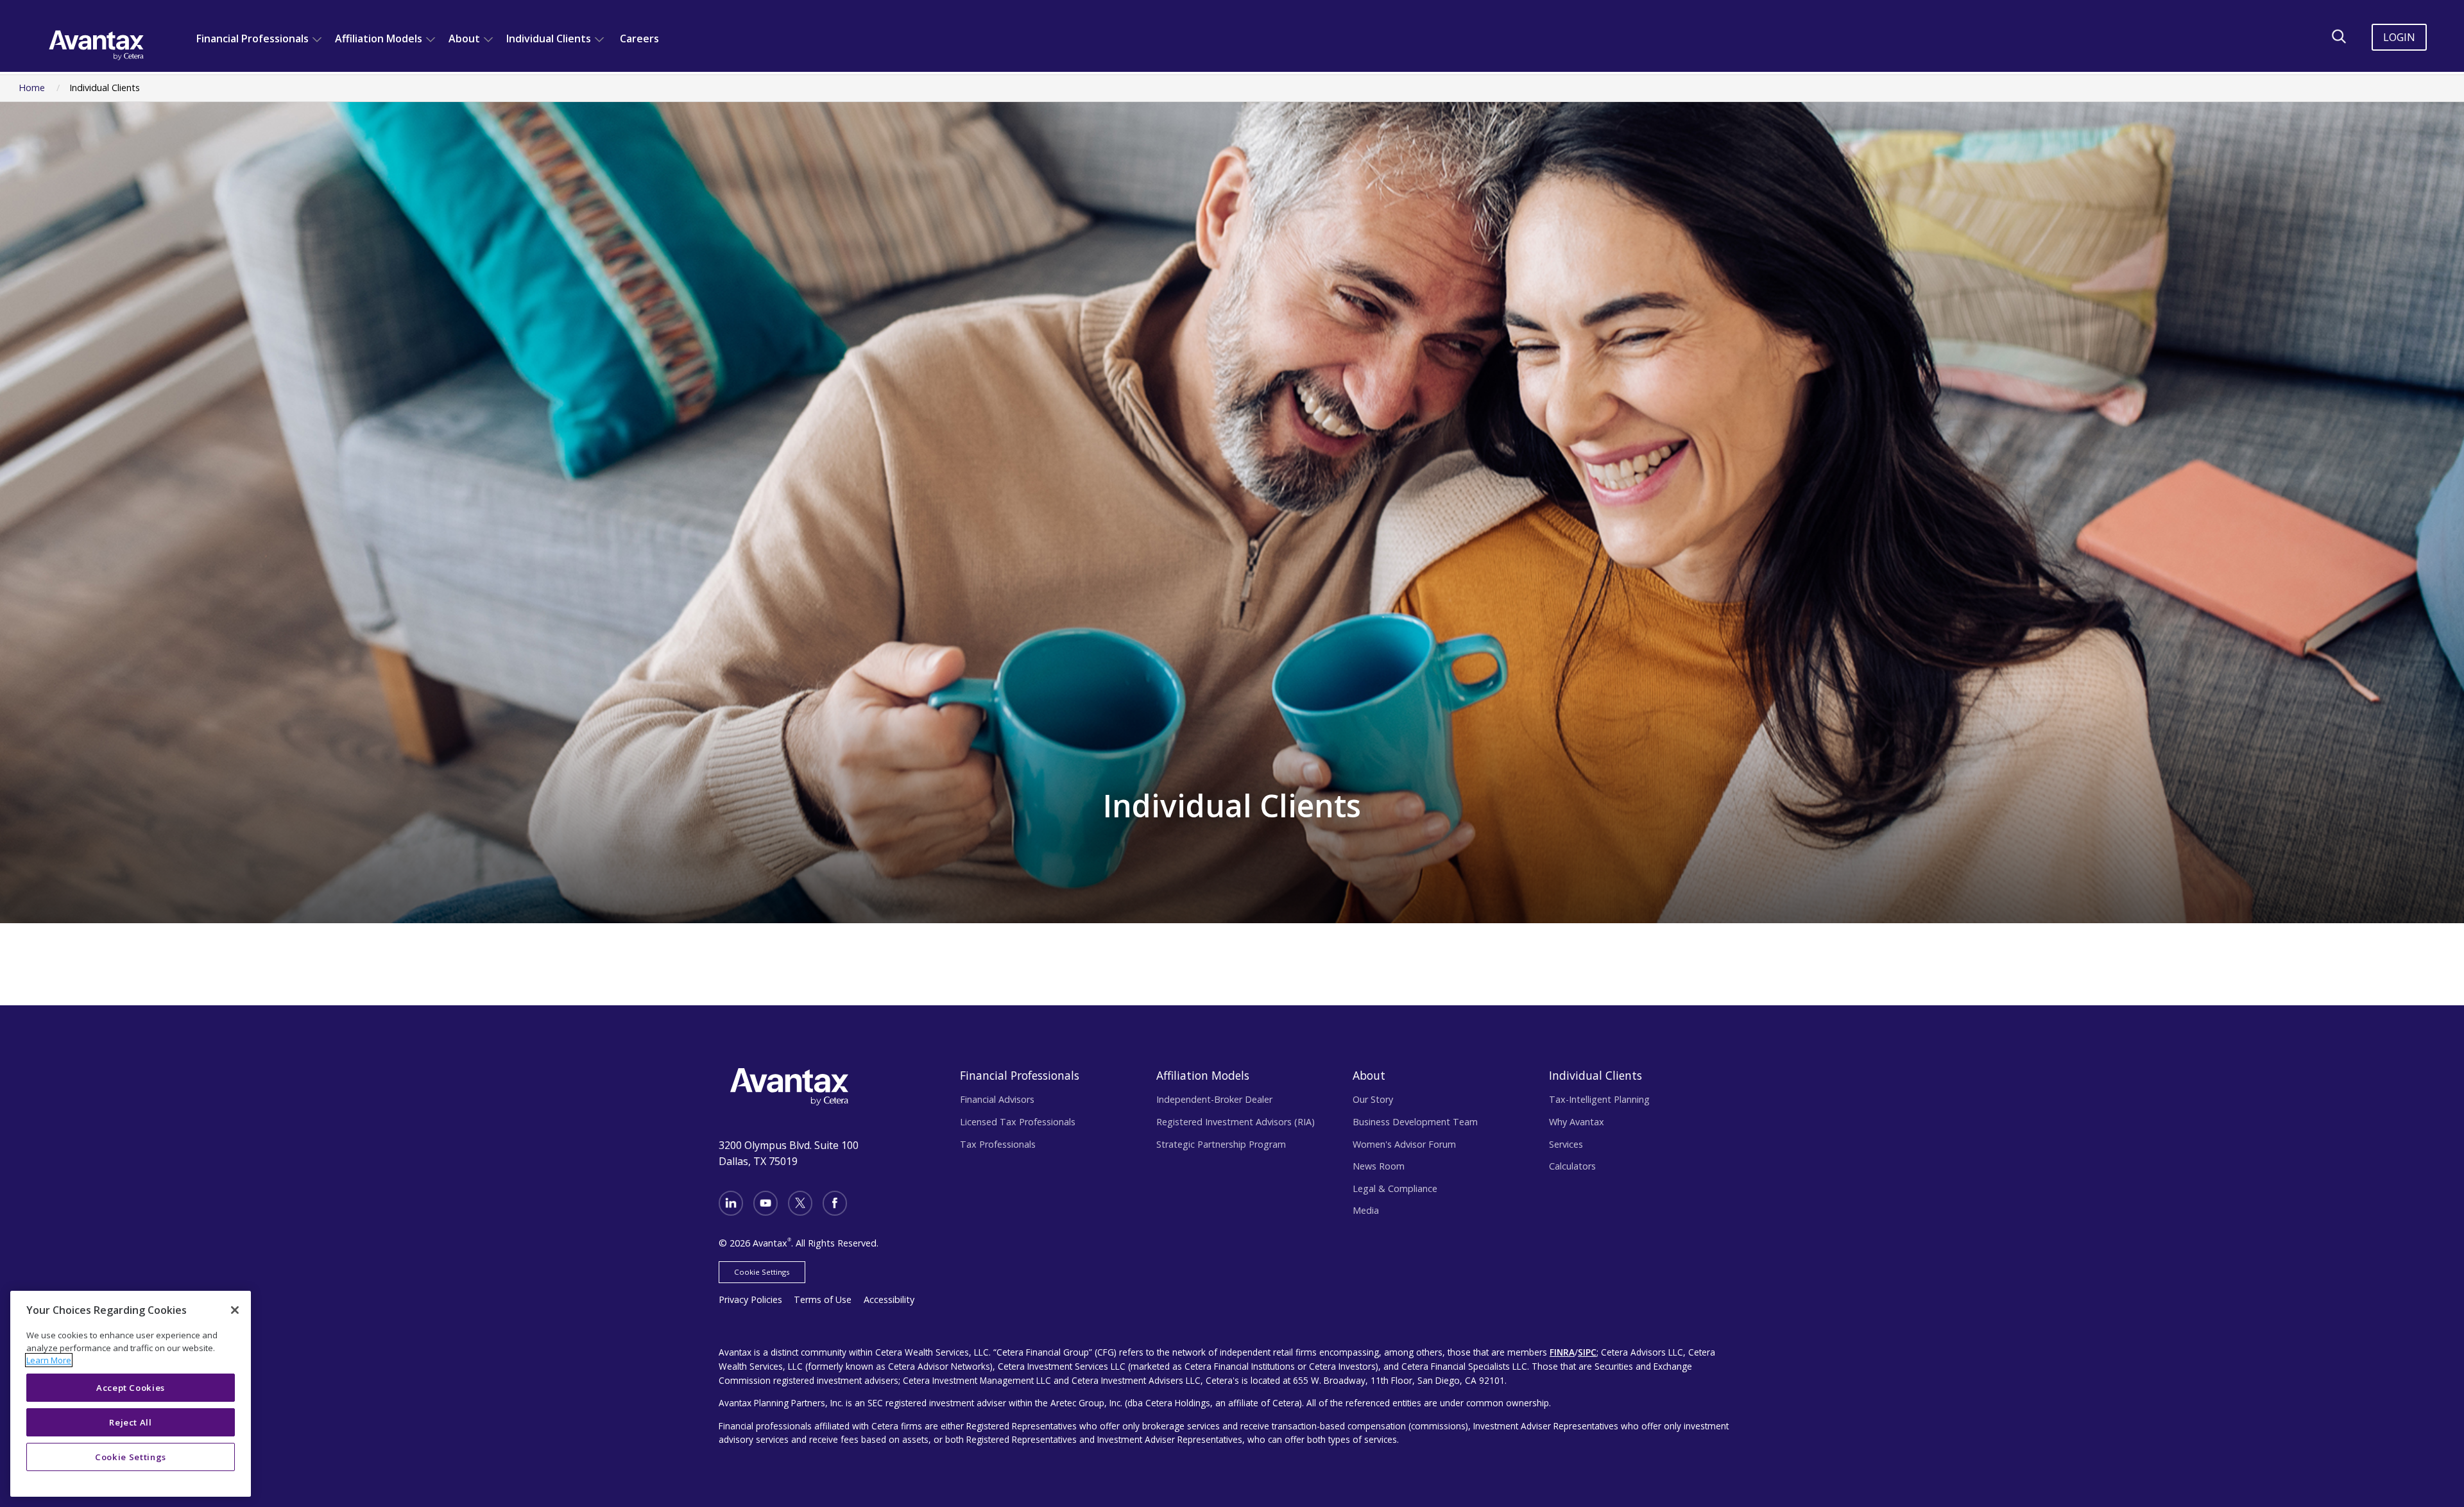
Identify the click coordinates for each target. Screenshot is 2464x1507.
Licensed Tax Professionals (1018, 1122)
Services (1566, 1144)
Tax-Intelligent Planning (1599, 1099)
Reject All (131, 1422)
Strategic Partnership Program (1221, 1144)
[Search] (2339, 37)
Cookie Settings (762, 1272)
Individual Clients (549, 38)
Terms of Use (823, 1299)
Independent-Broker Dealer (1214, 1099)
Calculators (1572, 1166)
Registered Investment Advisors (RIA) (1236, 1122)
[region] (131, 1394)
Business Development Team (1415, 1122)
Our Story (1373, 1099)
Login (2399, 37)
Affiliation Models (379, 38)
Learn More (49, 1360)
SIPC (1587, 1352)
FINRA (1562, 1352)
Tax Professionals (998, 1144)
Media (1366, 1210)
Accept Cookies (131, 1388)
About (464, 38)
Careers (639, 38)
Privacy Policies (750, 1299)
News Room (1379, 1166)
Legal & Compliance (1395, 1188)
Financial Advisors (997, 1099)
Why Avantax (1577, 1122)
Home (32, 88)
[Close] (235, 1310)
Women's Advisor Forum (1404, 1144)
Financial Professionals (252, 38)
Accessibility (889, 1299)
